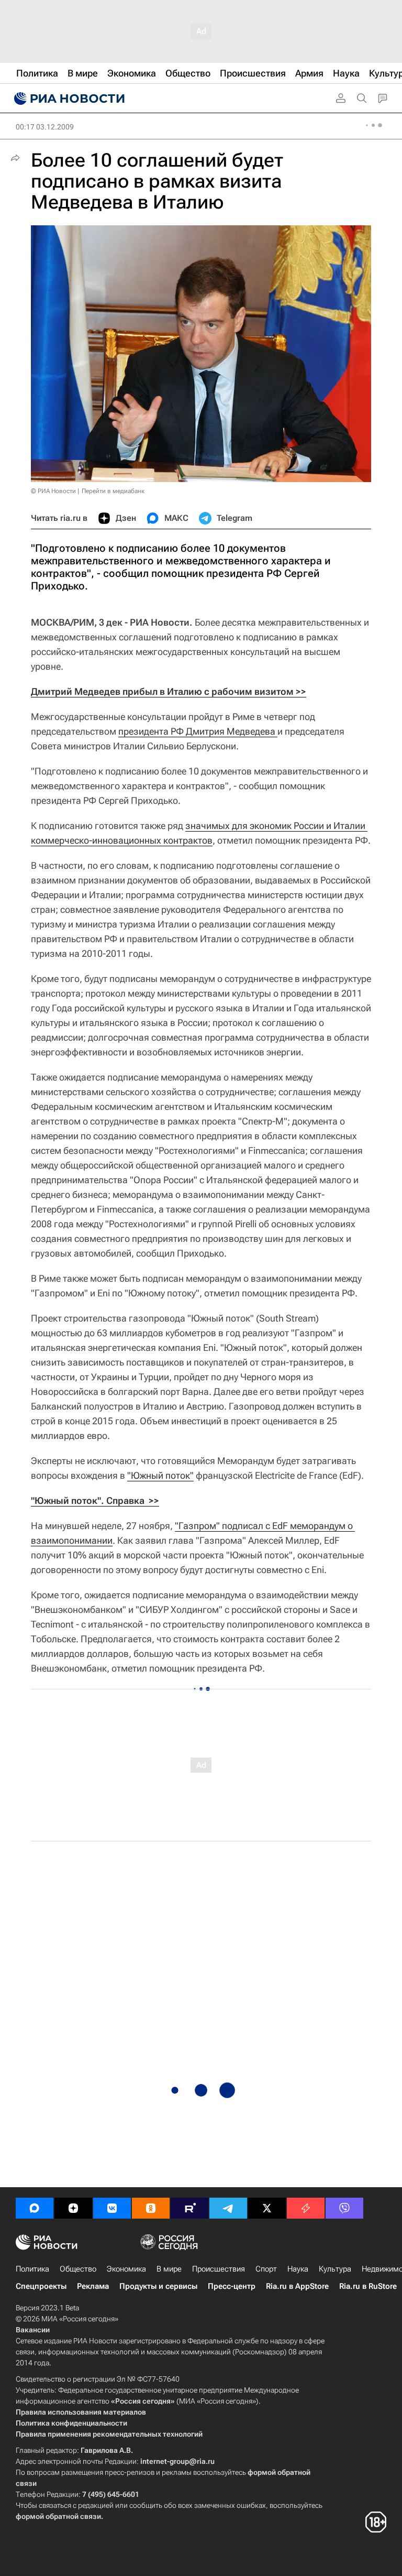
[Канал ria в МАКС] (35, 2208)
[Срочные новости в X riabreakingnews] (306, 2208)
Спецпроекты (41, 2286)
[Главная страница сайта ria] (68, 99)
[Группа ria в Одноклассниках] (151, 2208)
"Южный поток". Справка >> (95, 1500)
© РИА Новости (53, 491)
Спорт (266, 2269)
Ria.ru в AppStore (297, 2286)
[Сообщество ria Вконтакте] (112, 2208)
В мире (169, 2269)
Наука (298, 2269)
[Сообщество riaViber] (344, 2208)
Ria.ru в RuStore (368, 2286)
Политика (32, 2269)
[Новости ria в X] (267, 2208)
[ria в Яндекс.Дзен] (73, 2208)
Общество (78, 2269)
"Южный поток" (160, 1475)
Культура (335, 2269)
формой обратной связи (58, 2516)
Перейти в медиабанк (113, 491)
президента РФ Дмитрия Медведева (198, 731)
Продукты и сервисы (158, 2286)
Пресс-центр (232, 2286)
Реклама (93, 2286)
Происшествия (219, 2269)
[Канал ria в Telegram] (228, 2208)
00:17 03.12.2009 (45, 127)
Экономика (126, 2269)
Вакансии (33, 2330)
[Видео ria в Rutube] (189, 2208)
